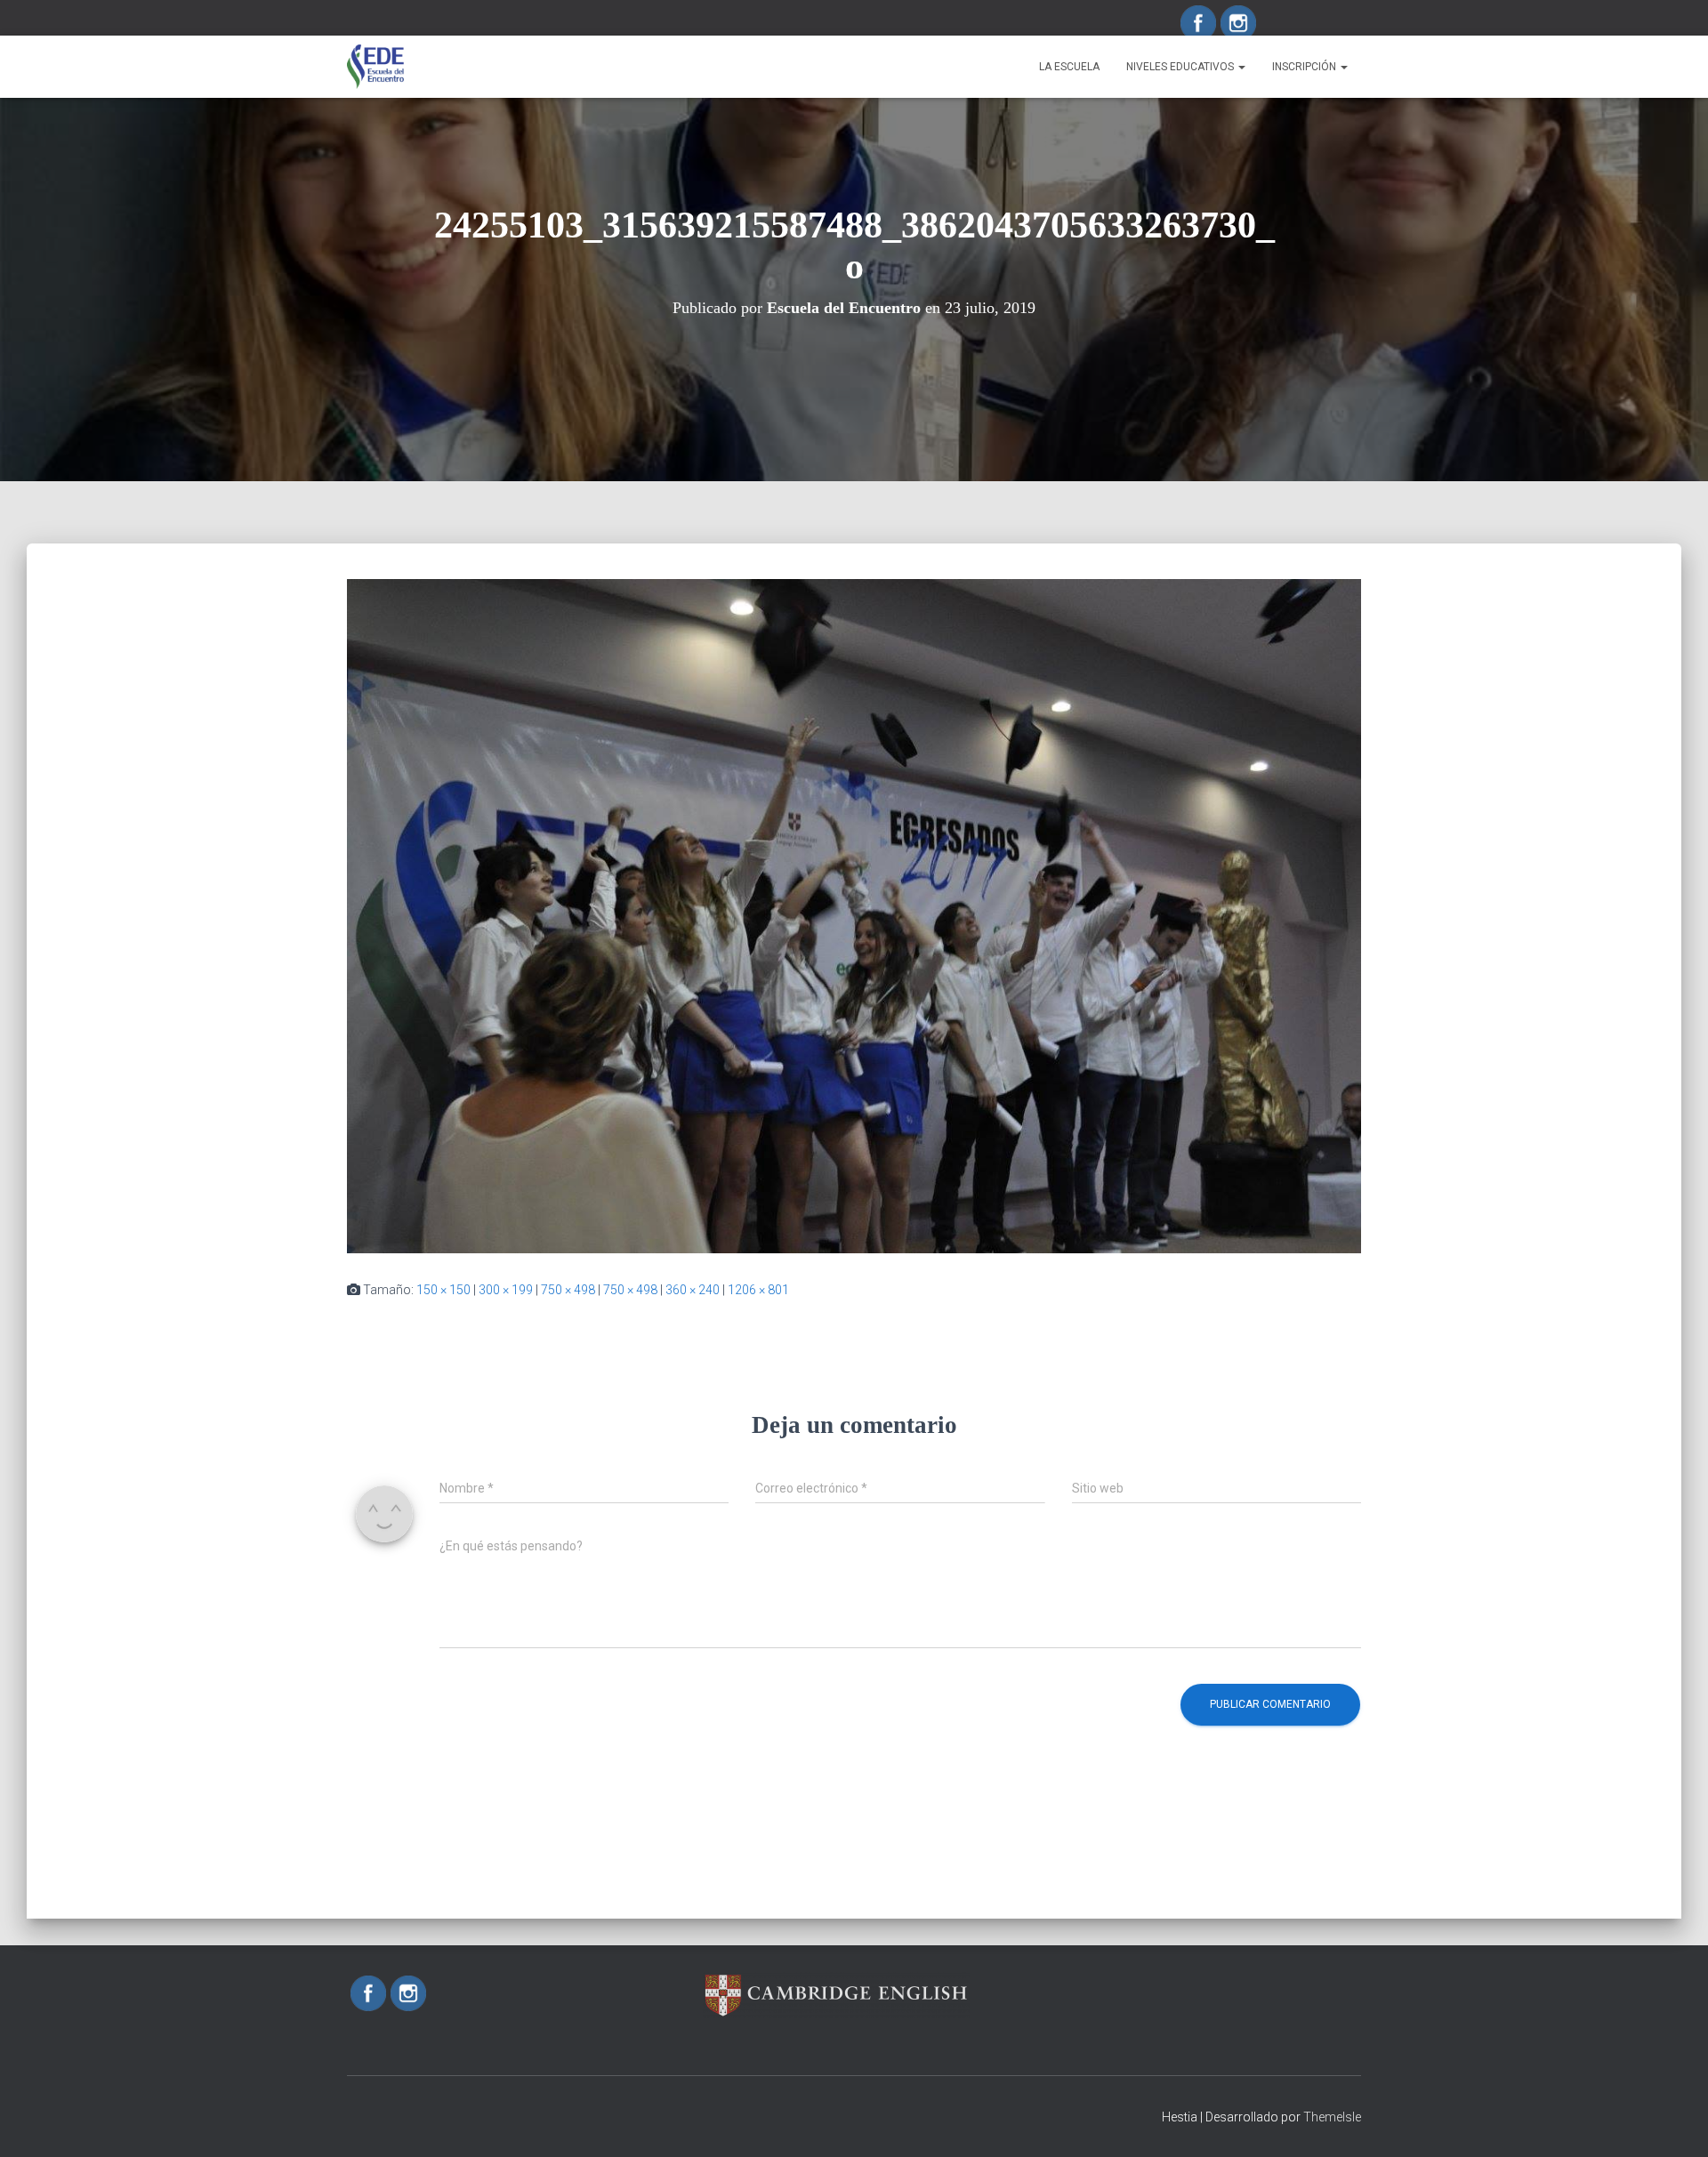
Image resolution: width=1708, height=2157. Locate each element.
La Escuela (1069, 67)
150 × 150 (443, 1290)
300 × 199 (506, 1290)
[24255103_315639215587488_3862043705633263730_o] (854, 915)
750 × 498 (568, 1290)
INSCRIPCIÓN (1305, 67)
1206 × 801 (758, 1290)
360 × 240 (693, 1290)
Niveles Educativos (1181, 67)
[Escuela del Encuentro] (375, 67)
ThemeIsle (1332, 2117)
